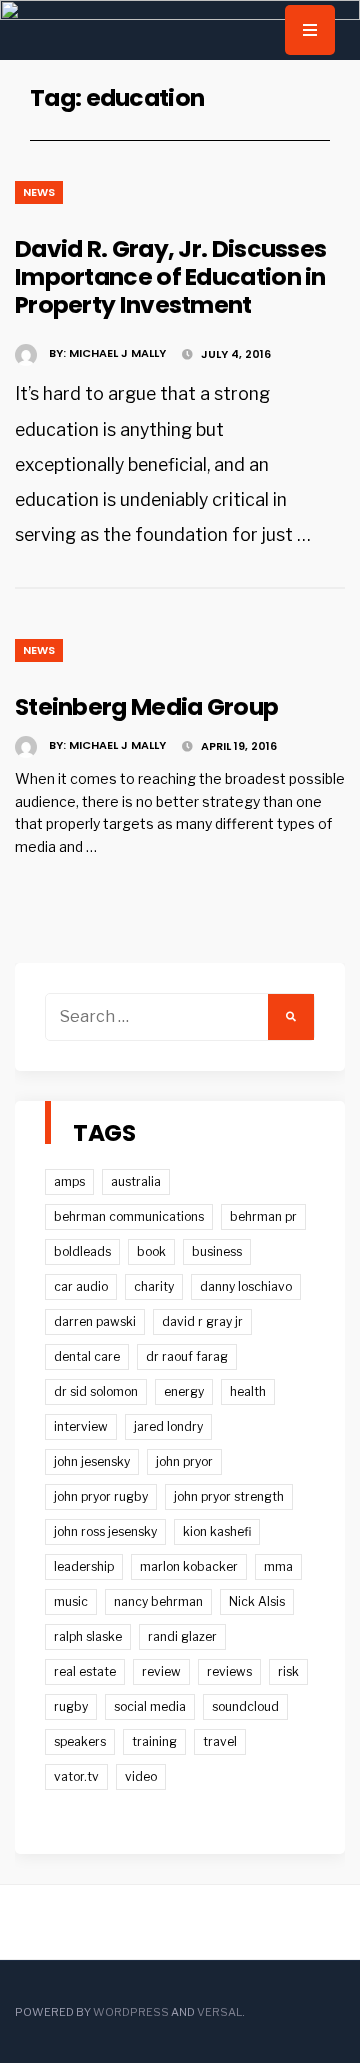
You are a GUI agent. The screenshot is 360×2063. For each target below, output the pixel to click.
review (161, 1671)
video (141, 1776)
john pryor (184, 1461)
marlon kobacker (189, 1566)
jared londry (168, 1426)
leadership (84, 1566)
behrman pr (263, 1216)
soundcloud (245, 1706)
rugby (71, 1706)
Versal (219, 2012)
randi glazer (182, 1636)
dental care (87, 1356)
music (71, 1601)
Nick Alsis (257, 1601)
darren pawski (95, 1321)
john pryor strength (229, 1496)
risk (288, 1671)
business (217, 1251)
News (39, 192)
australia (136, 1181)
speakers (80, 1741)
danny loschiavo (246, 1286)
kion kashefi (217, 1531)
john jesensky (92, 1461)
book (151, 1251)
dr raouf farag (187, 1356)
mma (278, 1566)
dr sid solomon (96, 1391)
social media (150, 1706)
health (248, 1391)
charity (154, 1286)
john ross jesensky (105, 1531)
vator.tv (76, 1776)
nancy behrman (158, 1601)
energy (184, 1391)
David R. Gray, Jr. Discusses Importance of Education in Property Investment (170, 276)
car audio (81, 1286)
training (154, 1741)
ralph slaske (88, 1636)
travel (220, 1741)
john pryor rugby (101, 1496)
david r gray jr (202, 1321)
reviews (229, 1671)
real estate (85, 1671)
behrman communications (129, 1216)
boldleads (82, 1251)
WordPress (131, 2012)
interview (81, 1426)
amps (69, 1181)
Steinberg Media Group (146, 706)
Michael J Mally (117, 353)
